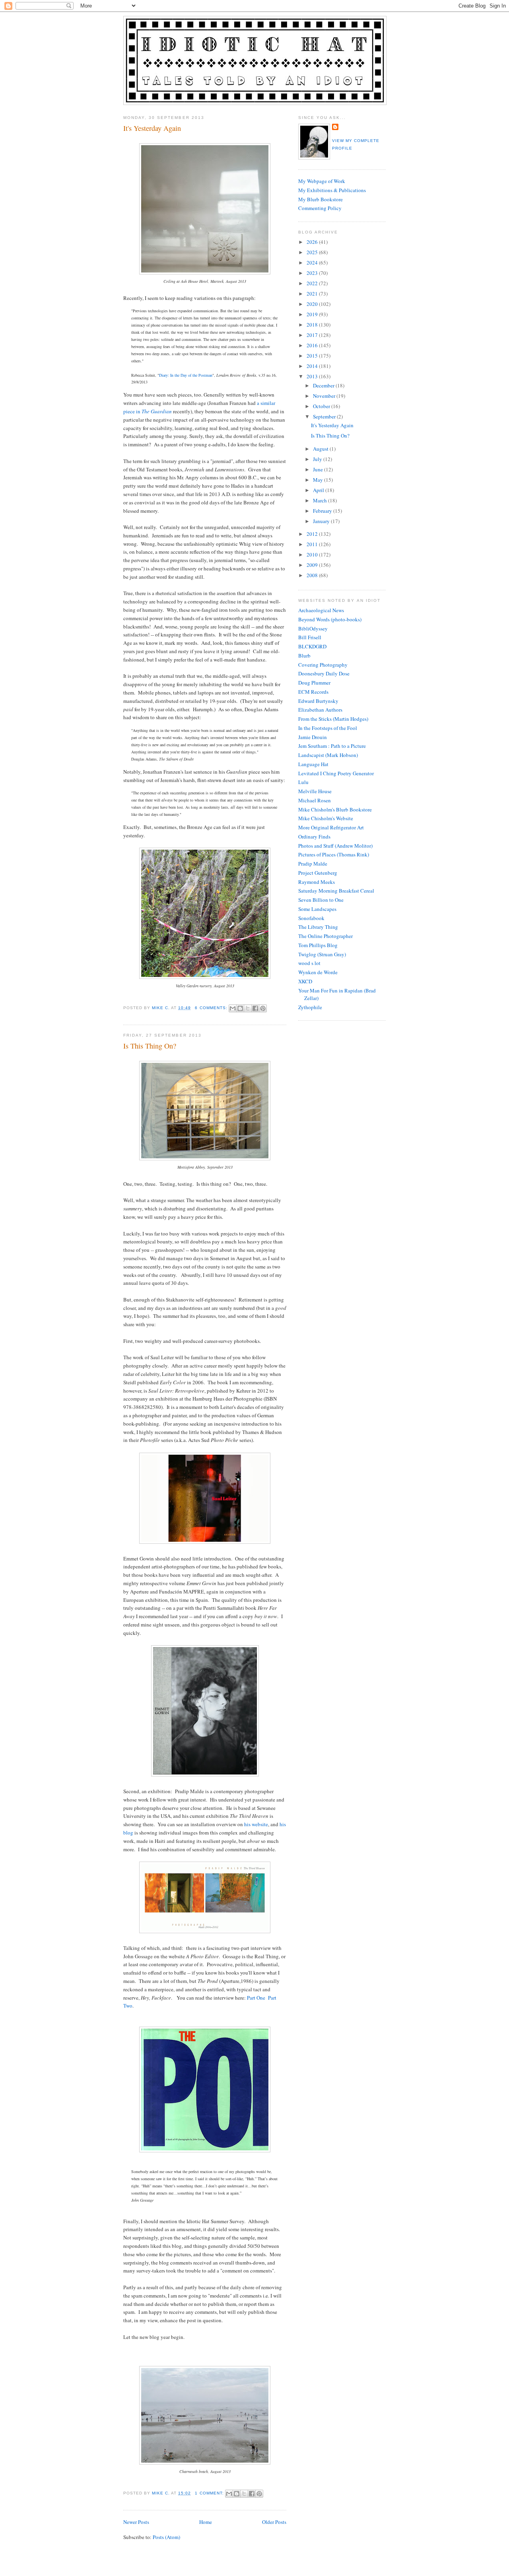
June (319, 469)
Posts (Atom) (166, 2537)
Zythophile (310, 1007)
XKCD (305, 981)
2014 (313, 366)
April (319, 490)
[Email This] (233, 1008)
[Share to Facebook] (255, 1008)
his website (256, 1824)
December (324, 385)
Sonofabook (311, 918)
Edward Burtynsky (318, 701)
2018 (313, 325)
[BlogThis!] (240, 1008)
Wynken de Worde (318, 972)
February (323, 511)
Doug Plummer (314, 683)
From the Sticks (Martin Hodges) (333, 719)
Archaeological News (321, 610)
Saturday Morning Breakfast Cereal (336, 891)
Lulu (303, 782)
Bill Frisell (310, 637)
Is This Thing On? (150, 1046)
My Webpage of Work (322, 181)
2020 (313, 304)
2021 (313, 294)
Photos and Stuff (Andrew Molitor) (335, 846)
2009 (313, 565)
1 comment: (210, 2493)
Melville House (315, 791)
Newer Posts (136, 2522)
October (322, 406)
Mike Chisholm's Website (326, 818)
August (321, 449)
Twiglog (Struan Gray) (322, 954)
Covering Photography (323, 665)
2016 (313, 345)
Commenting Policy (320, 208)
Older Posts (274, 2522)
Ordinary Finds (314, 837)
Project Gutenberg (318, 873)
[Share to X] (248, 1008)
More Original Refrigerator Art (331, 827)
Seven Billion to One (321, 900)
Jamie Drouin (313, 737)
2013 (313, 376)
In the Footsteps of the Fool (328, 728)
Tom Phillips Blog (318, 945)
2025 (313, 252)
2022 (313, 283)
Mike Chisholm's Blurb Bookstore (335, 809)
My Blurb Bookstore (321, 199)
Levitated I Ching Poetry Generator (336, 773)
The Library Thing (318, 927)
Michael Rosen (315, 800)
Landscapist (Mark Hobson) (328, 755)
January (322, 521)
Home (206, 2522)
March (321, 500)
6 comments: (212, 1008)
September (325, 416)
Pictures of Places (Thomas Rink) (334, 854)
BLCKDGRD (312, 646)
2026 (313, 242)
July (318, 459)
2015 (313, 356)
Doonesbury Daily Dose (324, 673)
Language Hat (313, 764)
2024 (313, 263)
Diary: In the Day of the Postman (186, 375)
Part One (256, 1998)
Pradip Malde (313, 864)
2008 (313, 575)
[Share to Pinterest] (263, 1008)
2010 (313, 555)
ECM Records (313, 692)
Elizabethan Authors (320, 710)
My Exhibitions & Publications (332, 190)
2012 (313, 534)
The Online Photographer (325, 936)
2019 (313, 314)
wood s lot (309, 963)
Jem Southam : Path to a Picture (332, 746)
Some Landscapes (317, 909)
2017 (313, 335)
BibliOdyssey (313, 628)
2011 (313, 544)
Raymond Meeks (317, 882)
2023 (313, 273)
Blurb (304, 656)
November (325, 396)
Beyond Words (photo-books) (330, 619)
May (319, 480)
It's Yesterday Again (152, 128)
